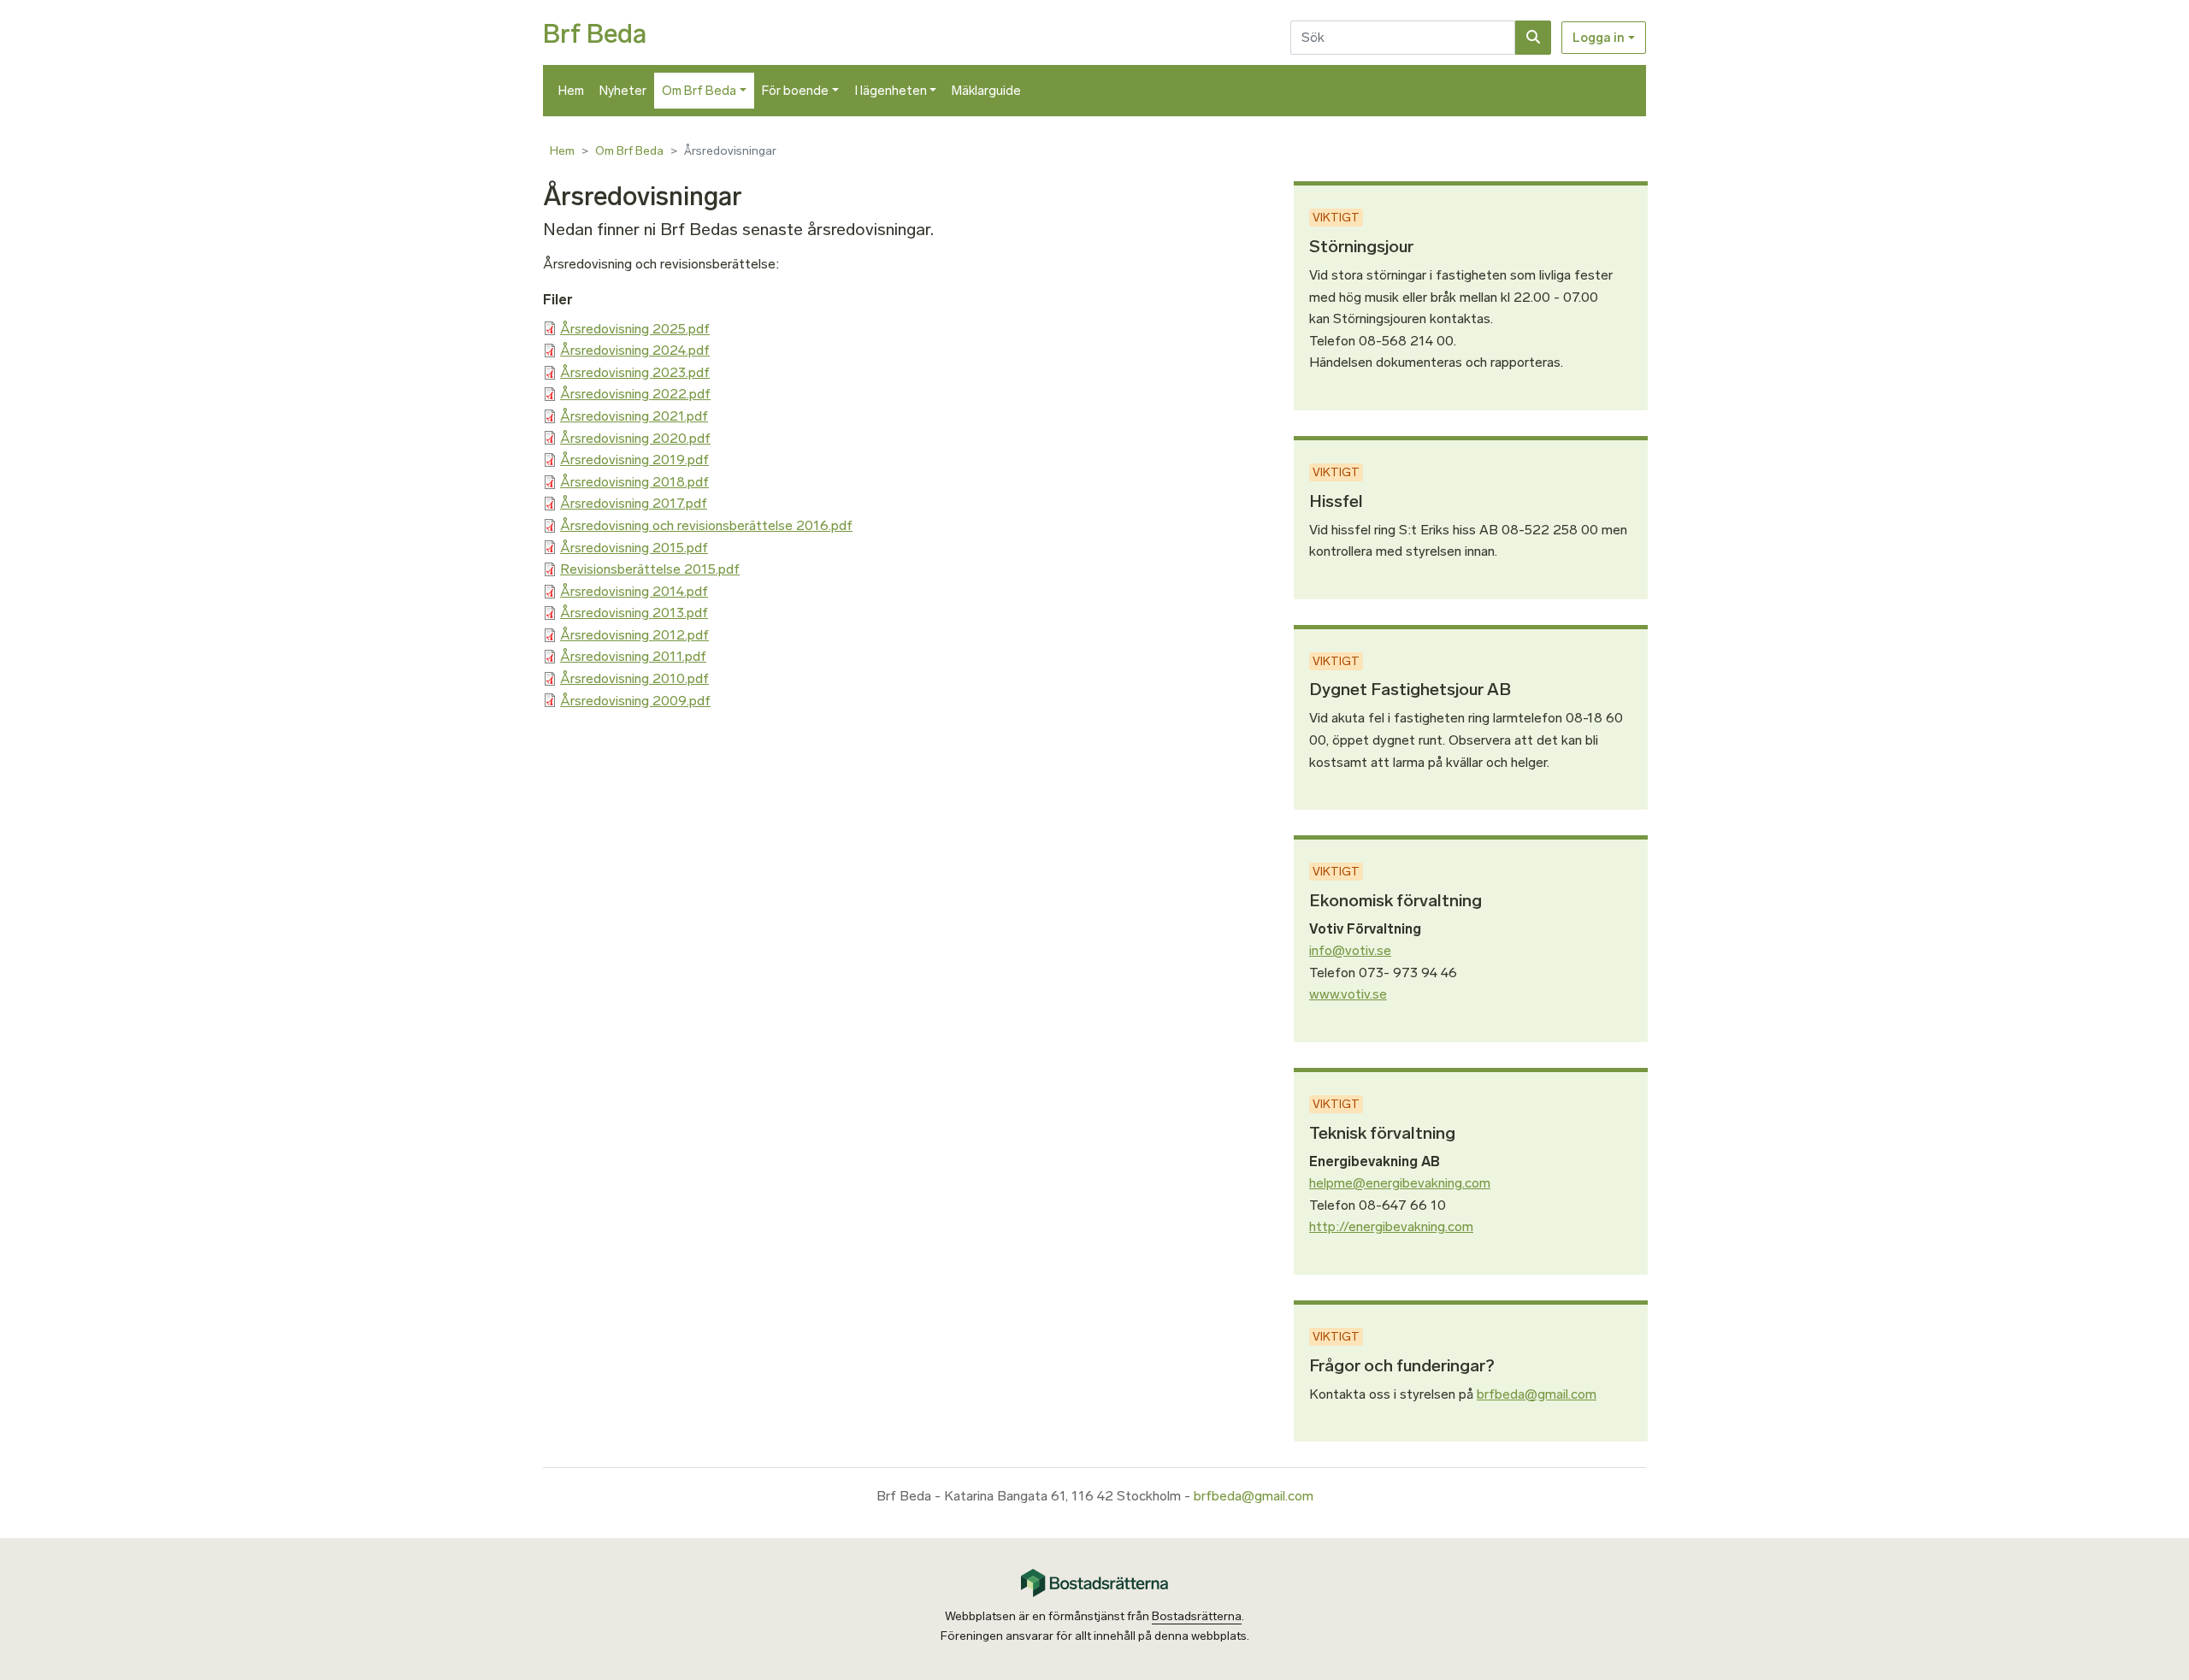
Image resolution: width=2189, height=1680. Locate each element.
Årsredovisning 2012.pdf (634, 635)
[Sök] (1533, 38)
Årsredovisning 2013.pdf (634, 613)
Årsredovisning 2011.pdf (633, 656)
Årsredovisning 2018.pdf (634, 482)
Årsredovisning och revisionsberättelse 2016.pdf (706, 525)
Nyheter (623, 91)
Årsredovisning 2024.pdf (635, 350)
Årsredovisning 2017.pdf (634, 503)
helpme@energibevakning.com (1400, 1183)
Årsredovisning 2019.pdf (634, 460)
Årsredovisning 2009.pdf (635, 701)
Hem (571, 91)
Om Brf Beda (699, 91)
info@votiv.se (1350, 950)
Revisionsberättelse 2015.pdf (650, 569)
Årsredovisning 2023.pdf (635, 372)
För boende (795, 91)
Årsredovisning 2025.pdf (635, 329)
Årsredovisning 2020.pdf (635, 438)
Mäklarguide (986, 91)
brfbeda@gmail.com (1537, 1394)
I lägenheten (891, 91)
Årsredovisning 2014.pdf (634, 591)
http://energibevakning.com (1391, 1226)
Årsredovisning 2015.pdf (634, 548)
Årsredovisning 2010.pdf (634, 678)
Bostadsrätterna (1197, 1616)
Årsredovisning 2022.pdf (635, 394)
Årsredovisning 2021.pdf (634, 416)
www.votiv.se (1348, 994)
